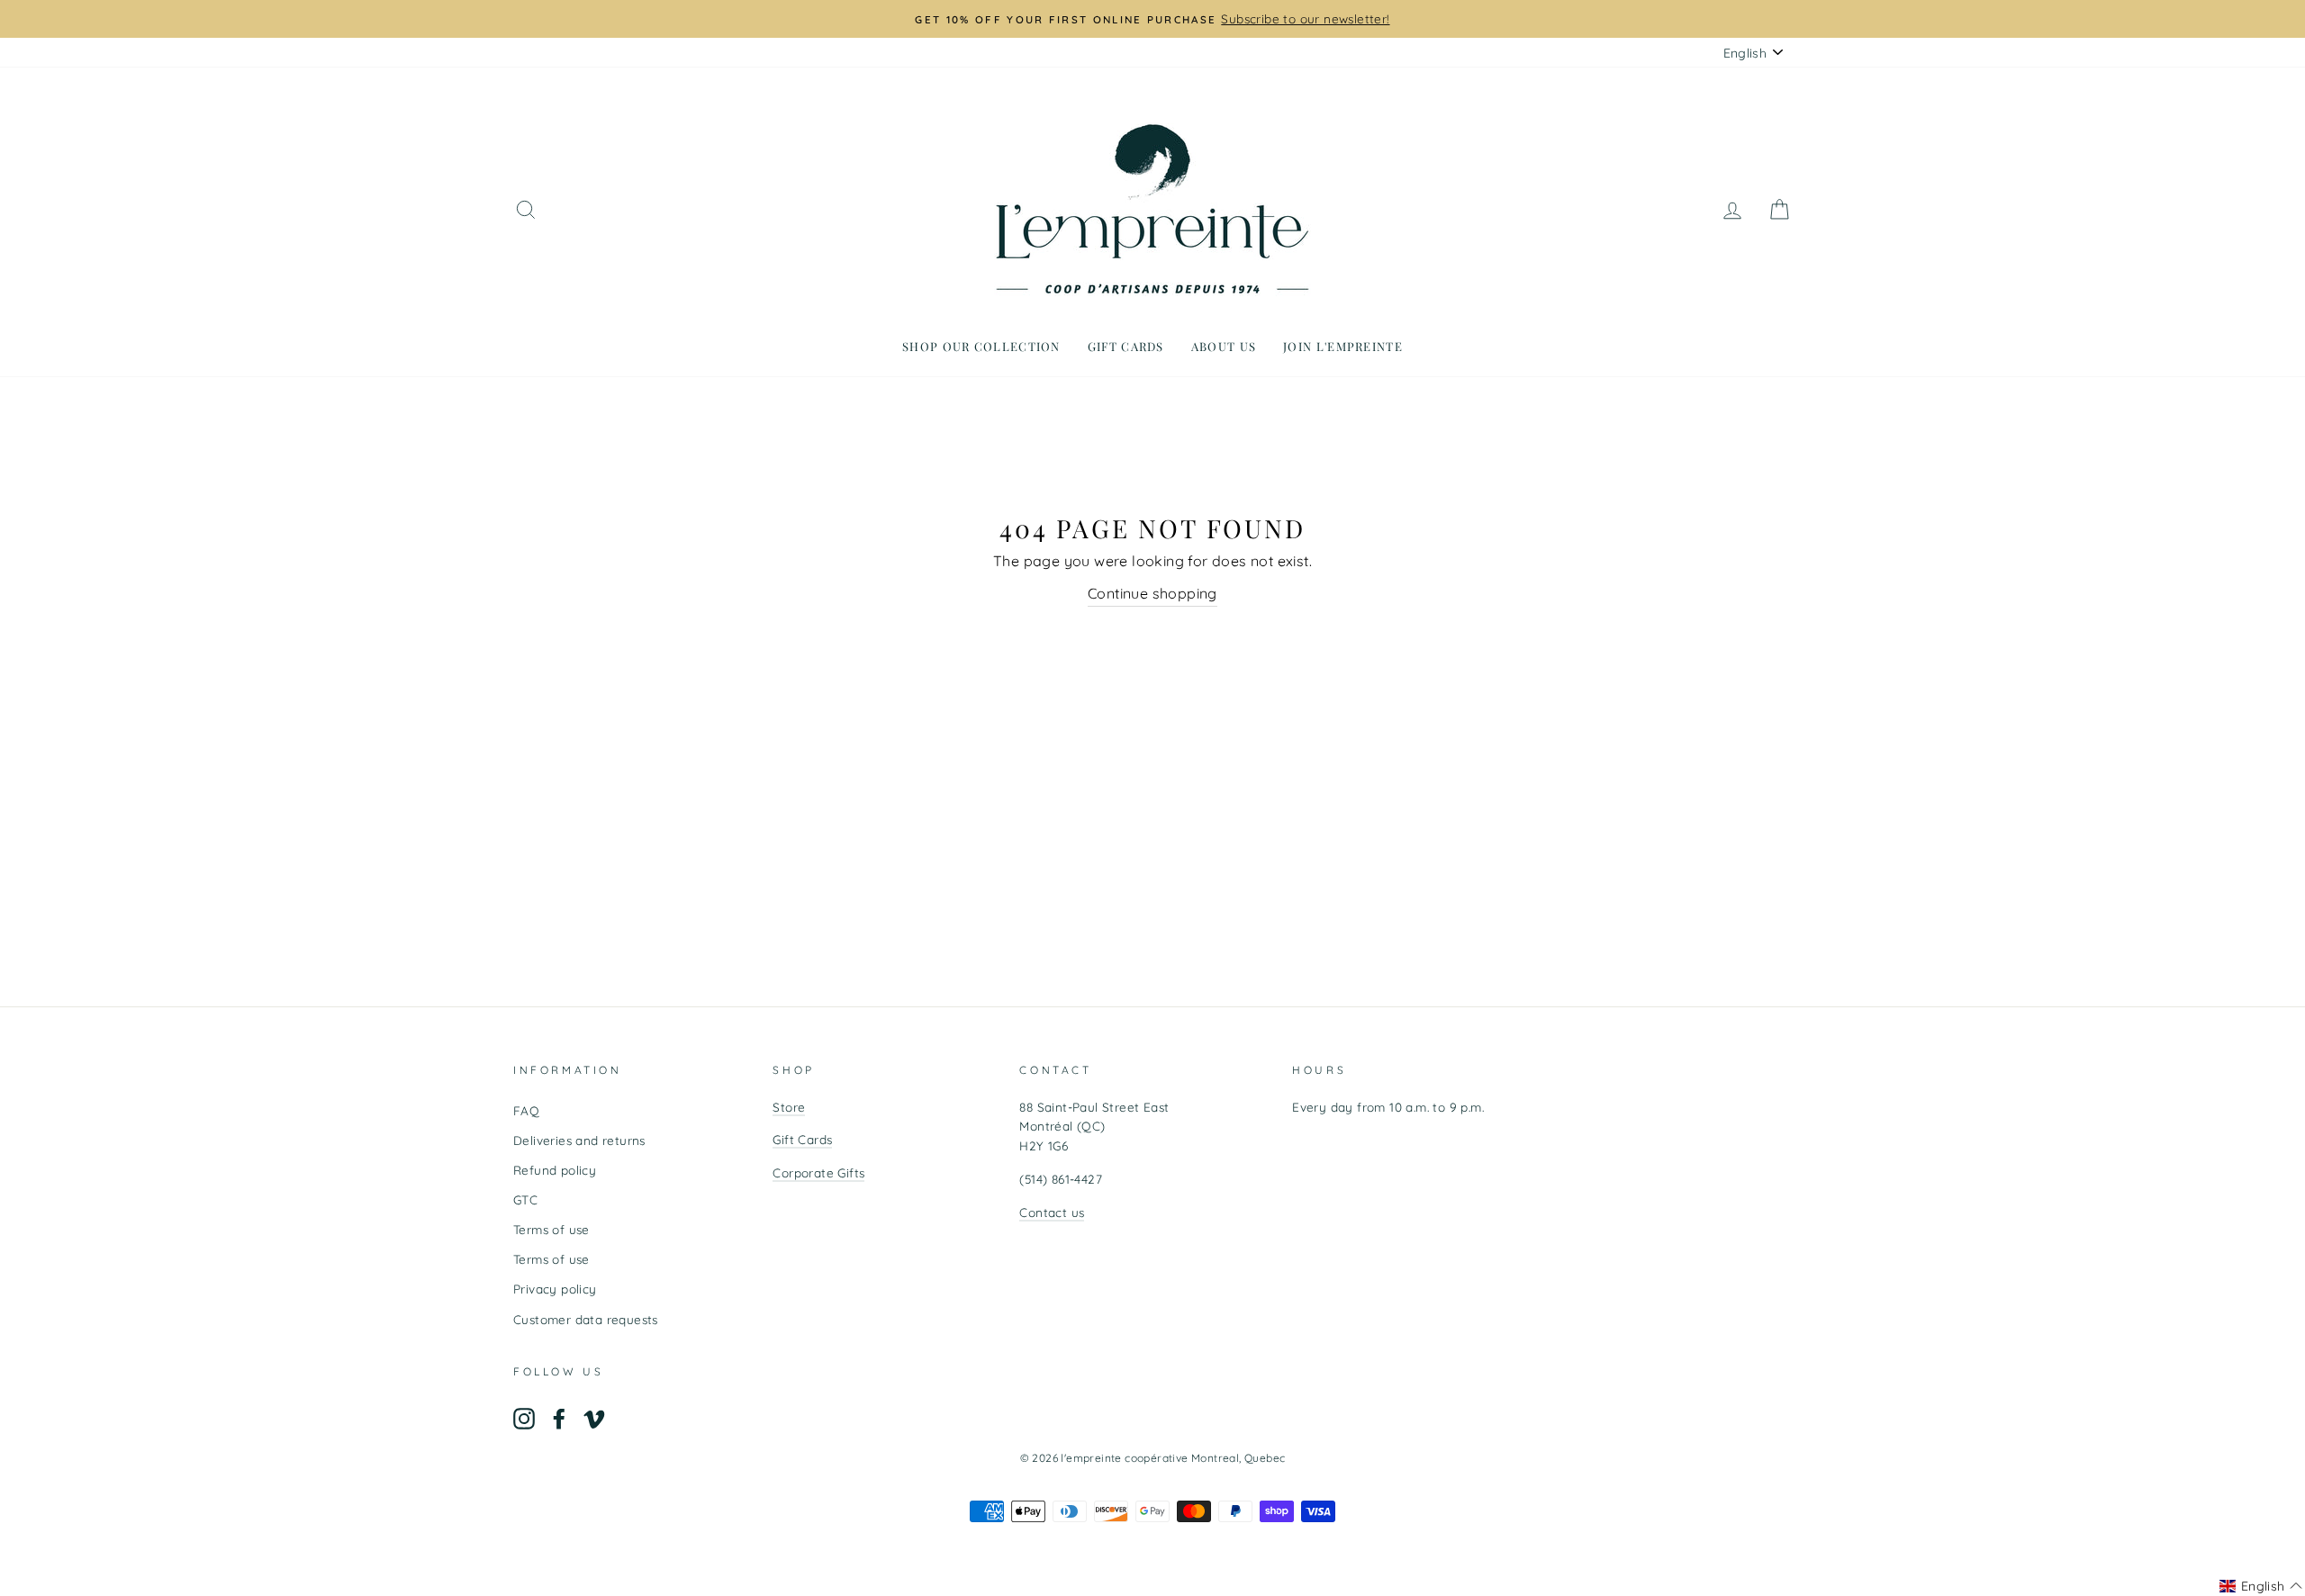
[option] (1152, 19)
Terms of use (551, 1229)
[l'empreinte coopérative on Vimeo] (594, 1418)
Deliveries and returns (579, 1140)
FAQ (526, 1110)
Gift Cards (802, 1139)
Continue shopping (1152, 593)
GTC (525, 1199)
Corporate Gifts (818, 1172)
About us (1224, 346)
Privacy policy (555, 1289)
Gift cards (1126, 346)
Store (789, 1107)
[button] (2261, 1586)
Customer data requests (586, 1319)
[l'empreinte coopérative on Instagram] (524, 1418)
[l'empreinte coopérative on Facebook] (559, 1418)
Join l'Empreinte (1343, 346)
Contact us (1052, 1212)
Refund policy (555, 1170)
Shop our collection (981, 346)
